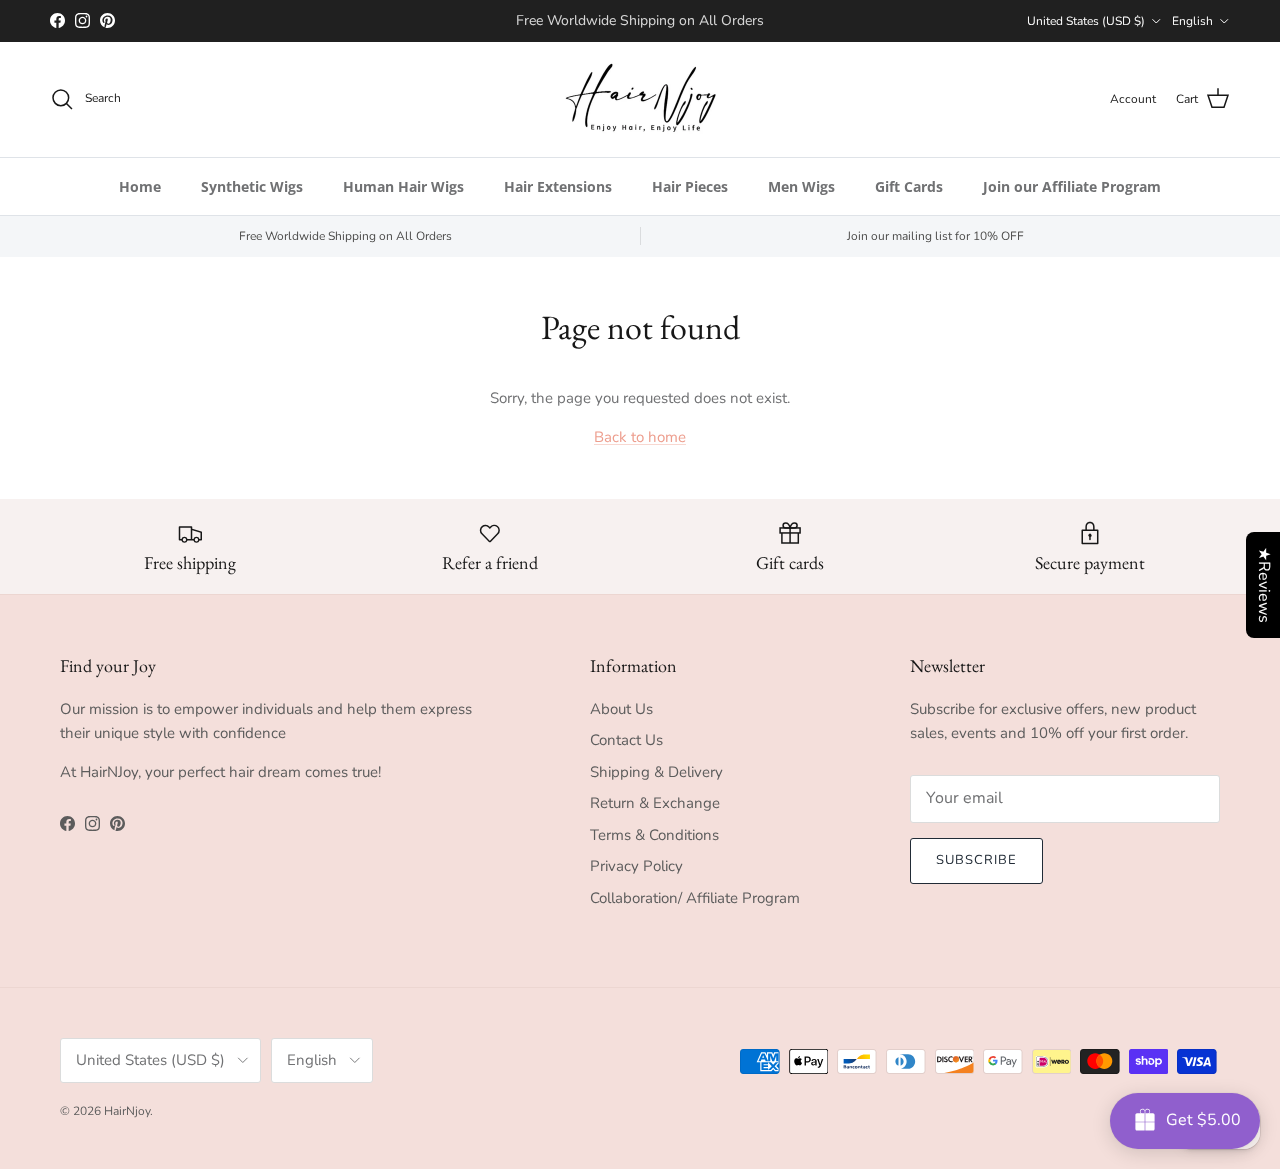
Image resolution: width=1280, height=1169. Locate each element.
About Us (621, 709)
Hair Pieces (690, 186)
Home (140, 186)
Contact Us (626, 740)
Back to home (640, 437)
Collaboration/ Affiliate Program (695, 898)
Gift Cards (909, 186)
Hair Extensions (558, 186)
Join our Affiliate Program (1072, 186)
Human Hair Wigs (403, 186)
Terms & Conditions (654, 835)
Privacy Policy (636, 866)
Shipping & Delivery (656, 772)
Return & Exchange (655, 803)
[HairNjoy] (640, 99)
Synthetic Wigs (252, 186)
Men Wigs (801, 186)
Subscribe (976, 860)
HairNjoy (127, 1111)
